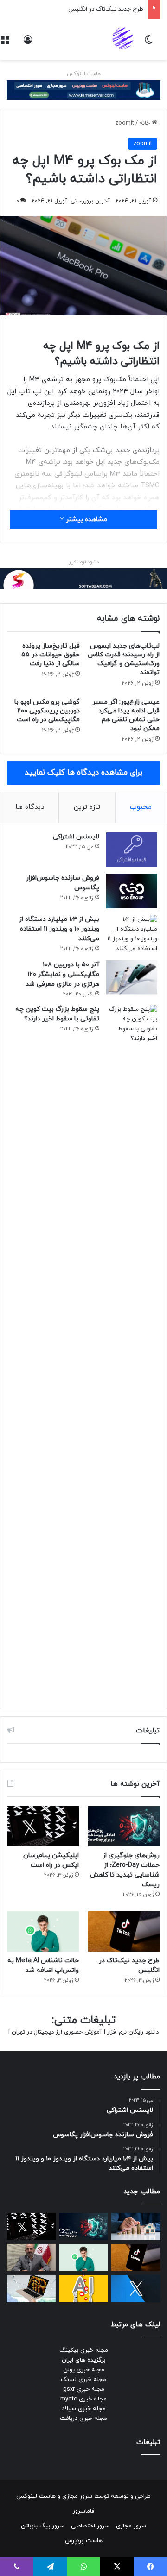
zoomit (125, 123)
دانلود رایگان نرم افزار (133, 2032)
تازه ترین (87, 807)
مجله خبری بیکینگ (84, 2350)
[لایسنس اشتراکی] (132, 850)
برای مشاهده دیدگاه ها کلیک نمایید (83, 773)
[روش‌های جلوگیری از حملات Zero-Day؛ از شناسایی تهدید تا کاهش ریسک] (124, 1826)
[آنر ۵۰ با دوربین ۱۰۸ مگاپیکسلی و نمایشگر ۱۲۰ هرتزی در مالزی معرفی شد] (132, 977)
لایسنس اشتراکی (76, 837)
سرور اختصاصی (90, 2526)
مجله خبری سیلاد (84, 2409)
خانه (145, 123)
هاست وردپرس (84, 2541)
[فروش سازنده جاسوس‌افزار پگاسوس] (132, 891)
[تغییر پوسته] (148, 43)
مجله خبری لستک (83, 2380)
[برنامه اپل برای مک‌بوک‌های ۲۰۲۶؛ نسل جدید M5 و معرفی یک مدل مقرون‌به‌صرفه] (31, 2289)
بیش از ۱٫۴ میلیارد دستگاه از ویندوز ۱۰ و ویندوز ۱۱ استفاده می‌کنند (59, 929)
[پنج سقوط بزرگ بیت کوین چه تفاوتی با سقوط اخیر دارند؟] (132, 1352)
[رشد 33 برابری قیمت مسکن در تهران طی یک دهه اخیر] (136, 2226)
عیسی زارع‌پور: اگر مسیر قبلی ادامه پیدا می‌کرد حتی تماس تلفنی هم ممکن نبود (126, 715)
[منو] (5, 43)
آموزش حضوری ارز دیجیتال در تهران (57, 2032)
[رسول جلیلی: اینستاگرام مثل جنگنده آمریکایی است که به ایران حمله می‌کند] (31, 2258)
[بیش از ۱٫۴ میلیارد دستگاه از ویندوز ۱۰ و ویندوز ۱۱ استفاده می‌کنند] (132, 934)
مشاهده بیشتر (86, 520)
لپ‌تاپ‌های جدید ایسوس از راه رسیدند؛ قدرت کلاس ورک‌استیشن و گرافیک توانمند (124, 659)
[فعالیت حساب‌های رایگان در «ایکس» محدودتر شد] (136, 2289)
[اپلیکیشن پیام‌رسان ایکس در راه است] (43, 1826)
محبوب (141, 807)
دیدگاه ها (30, 807)
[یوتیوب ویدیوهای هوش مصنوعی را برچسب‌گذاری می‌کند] (84, 2289)
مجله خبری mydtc (83, 2399)
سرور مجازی (77, 2496)
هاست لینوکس (84, 74)
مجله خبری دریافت (83, 2419)
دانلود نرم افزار (84, 562)
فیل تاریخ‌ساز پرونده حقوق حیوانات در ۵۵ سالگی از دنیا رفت (51, 655)
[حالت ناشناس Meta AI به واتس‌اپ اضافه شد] (43, 1931)
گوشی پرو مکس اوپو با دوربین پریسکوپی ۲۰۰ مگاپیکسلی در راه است (47, 711)
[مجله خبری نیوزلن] (124, 39)
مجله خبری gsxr (84, 2389)
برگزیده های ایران (83, 2360)
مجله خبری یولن (84, 2370)
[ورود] (28, 43)
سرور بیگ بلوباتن (43, 2526)
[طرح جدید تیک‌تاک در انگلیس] (124, 1931)
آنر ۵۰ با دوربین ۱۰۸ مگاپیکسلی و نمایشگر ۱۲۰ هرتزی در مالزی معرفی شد (62, 974)
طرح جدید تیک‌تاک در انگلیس (106, 9)
